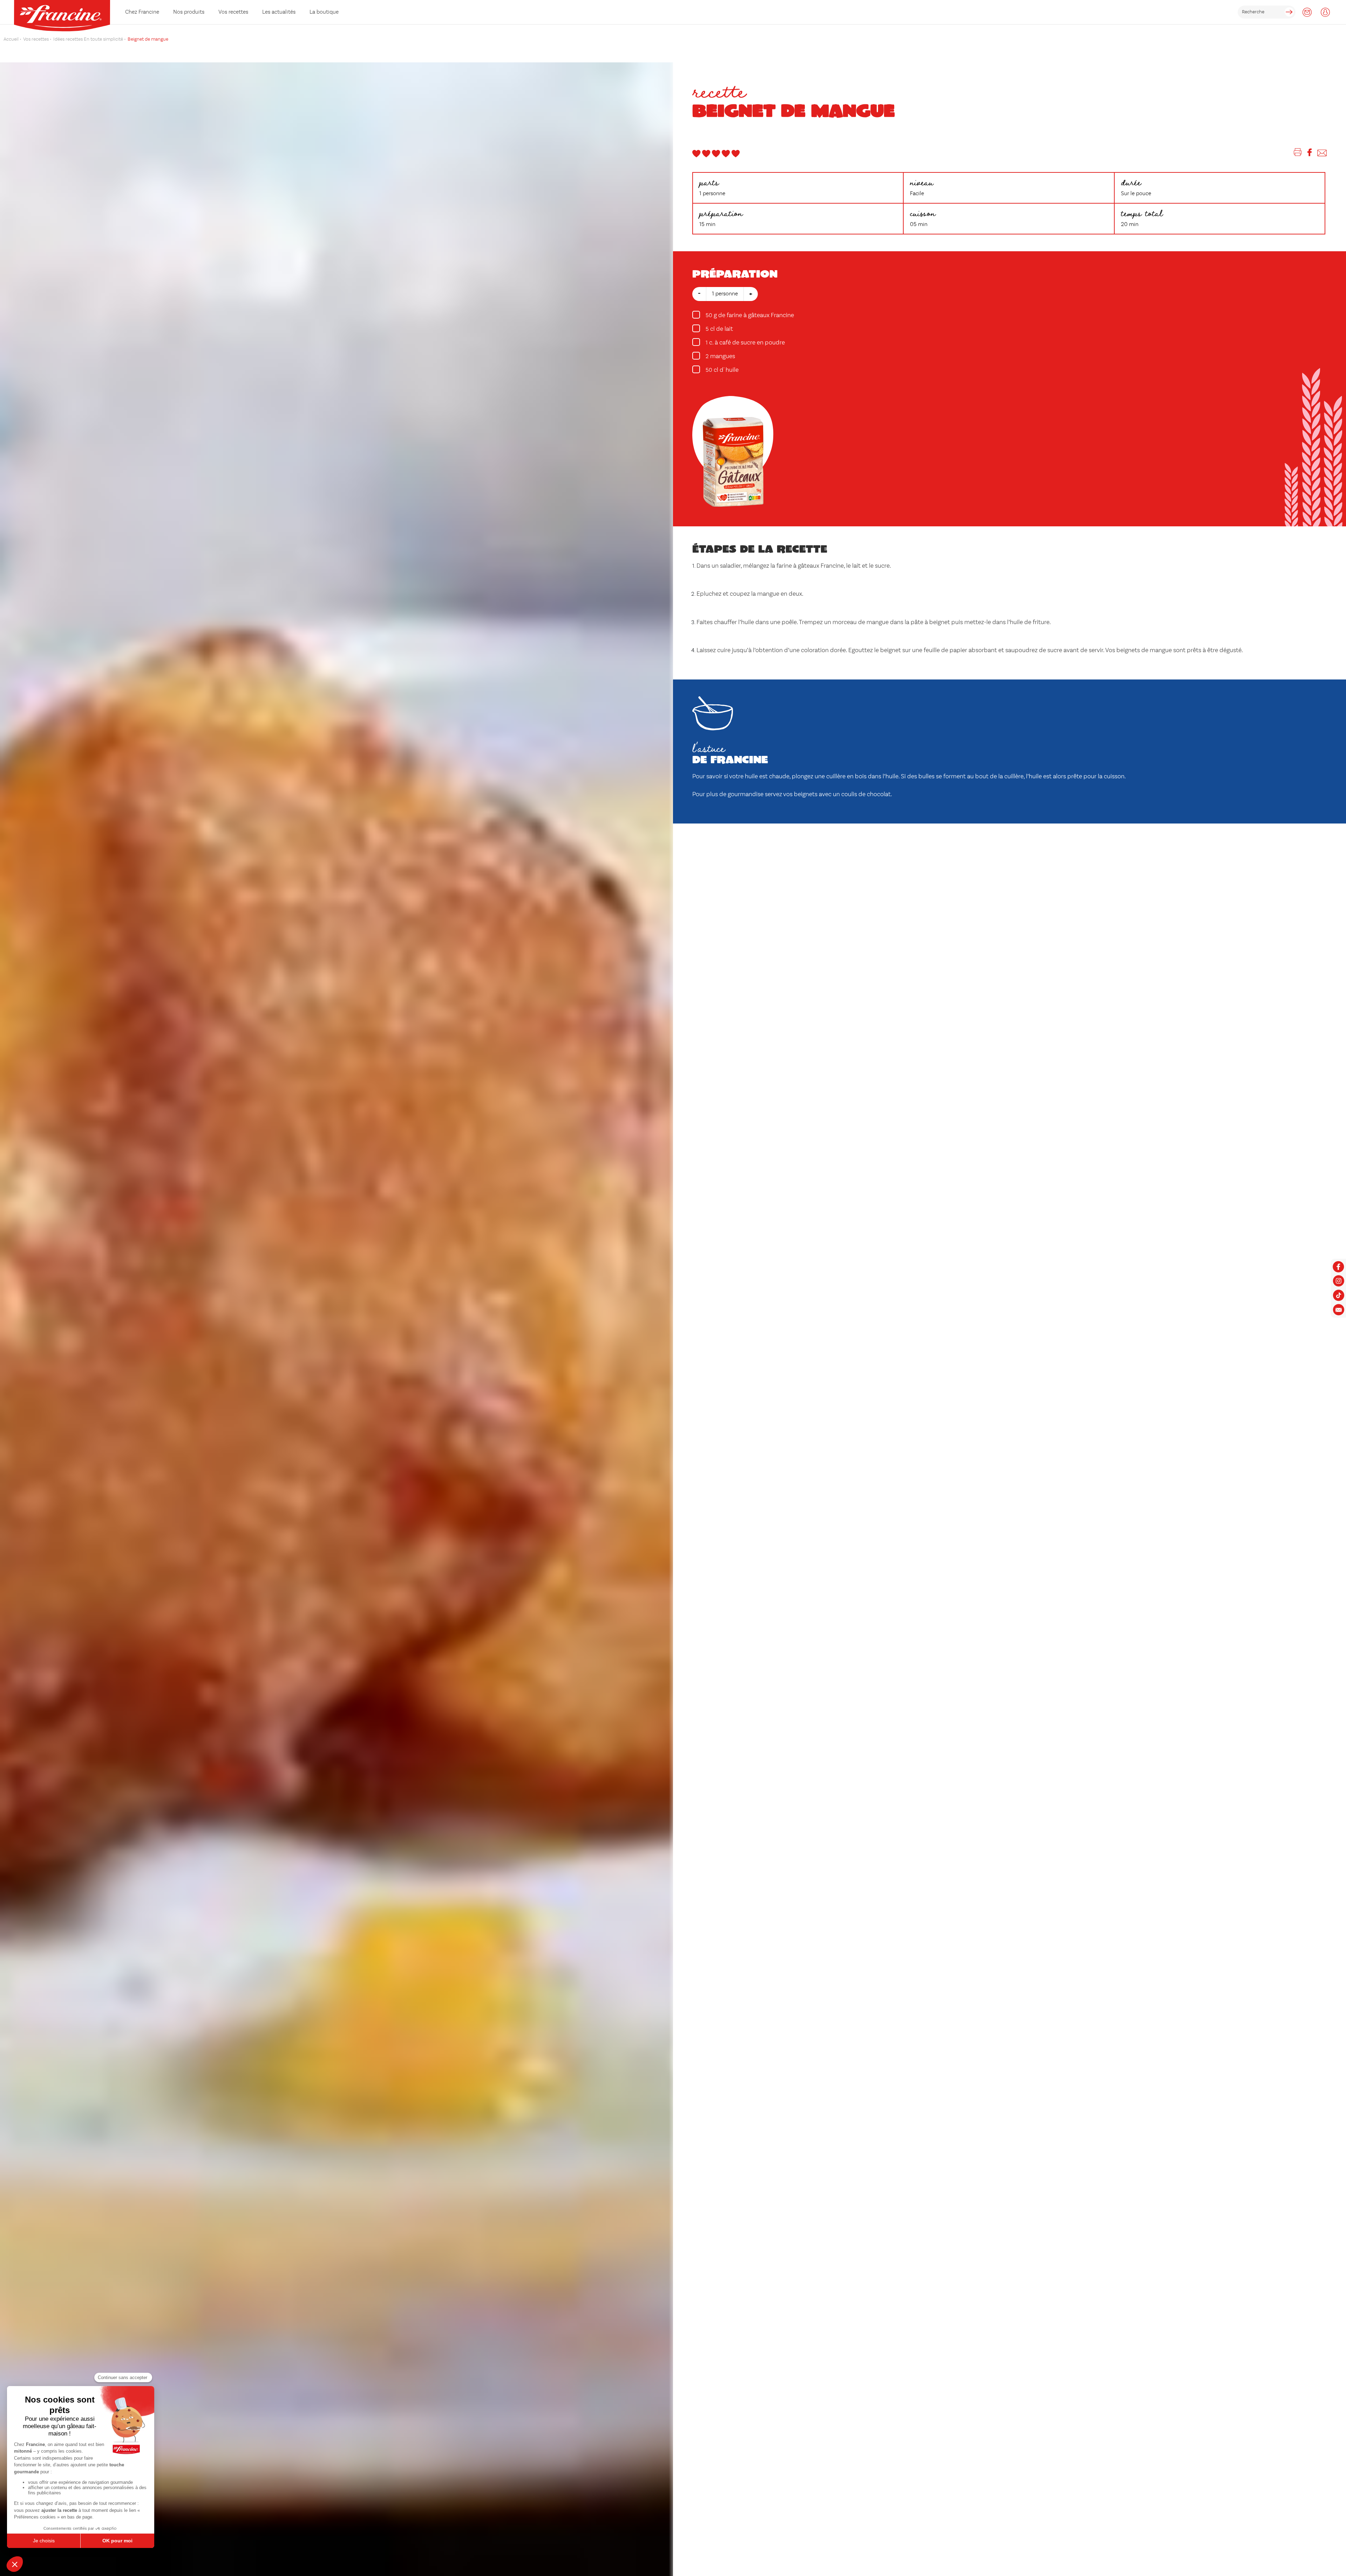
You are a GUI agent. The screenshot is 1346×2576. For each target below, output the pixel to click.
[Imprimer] (1298, 154)
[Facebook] (1310, 154)
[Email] (1322, 154)
